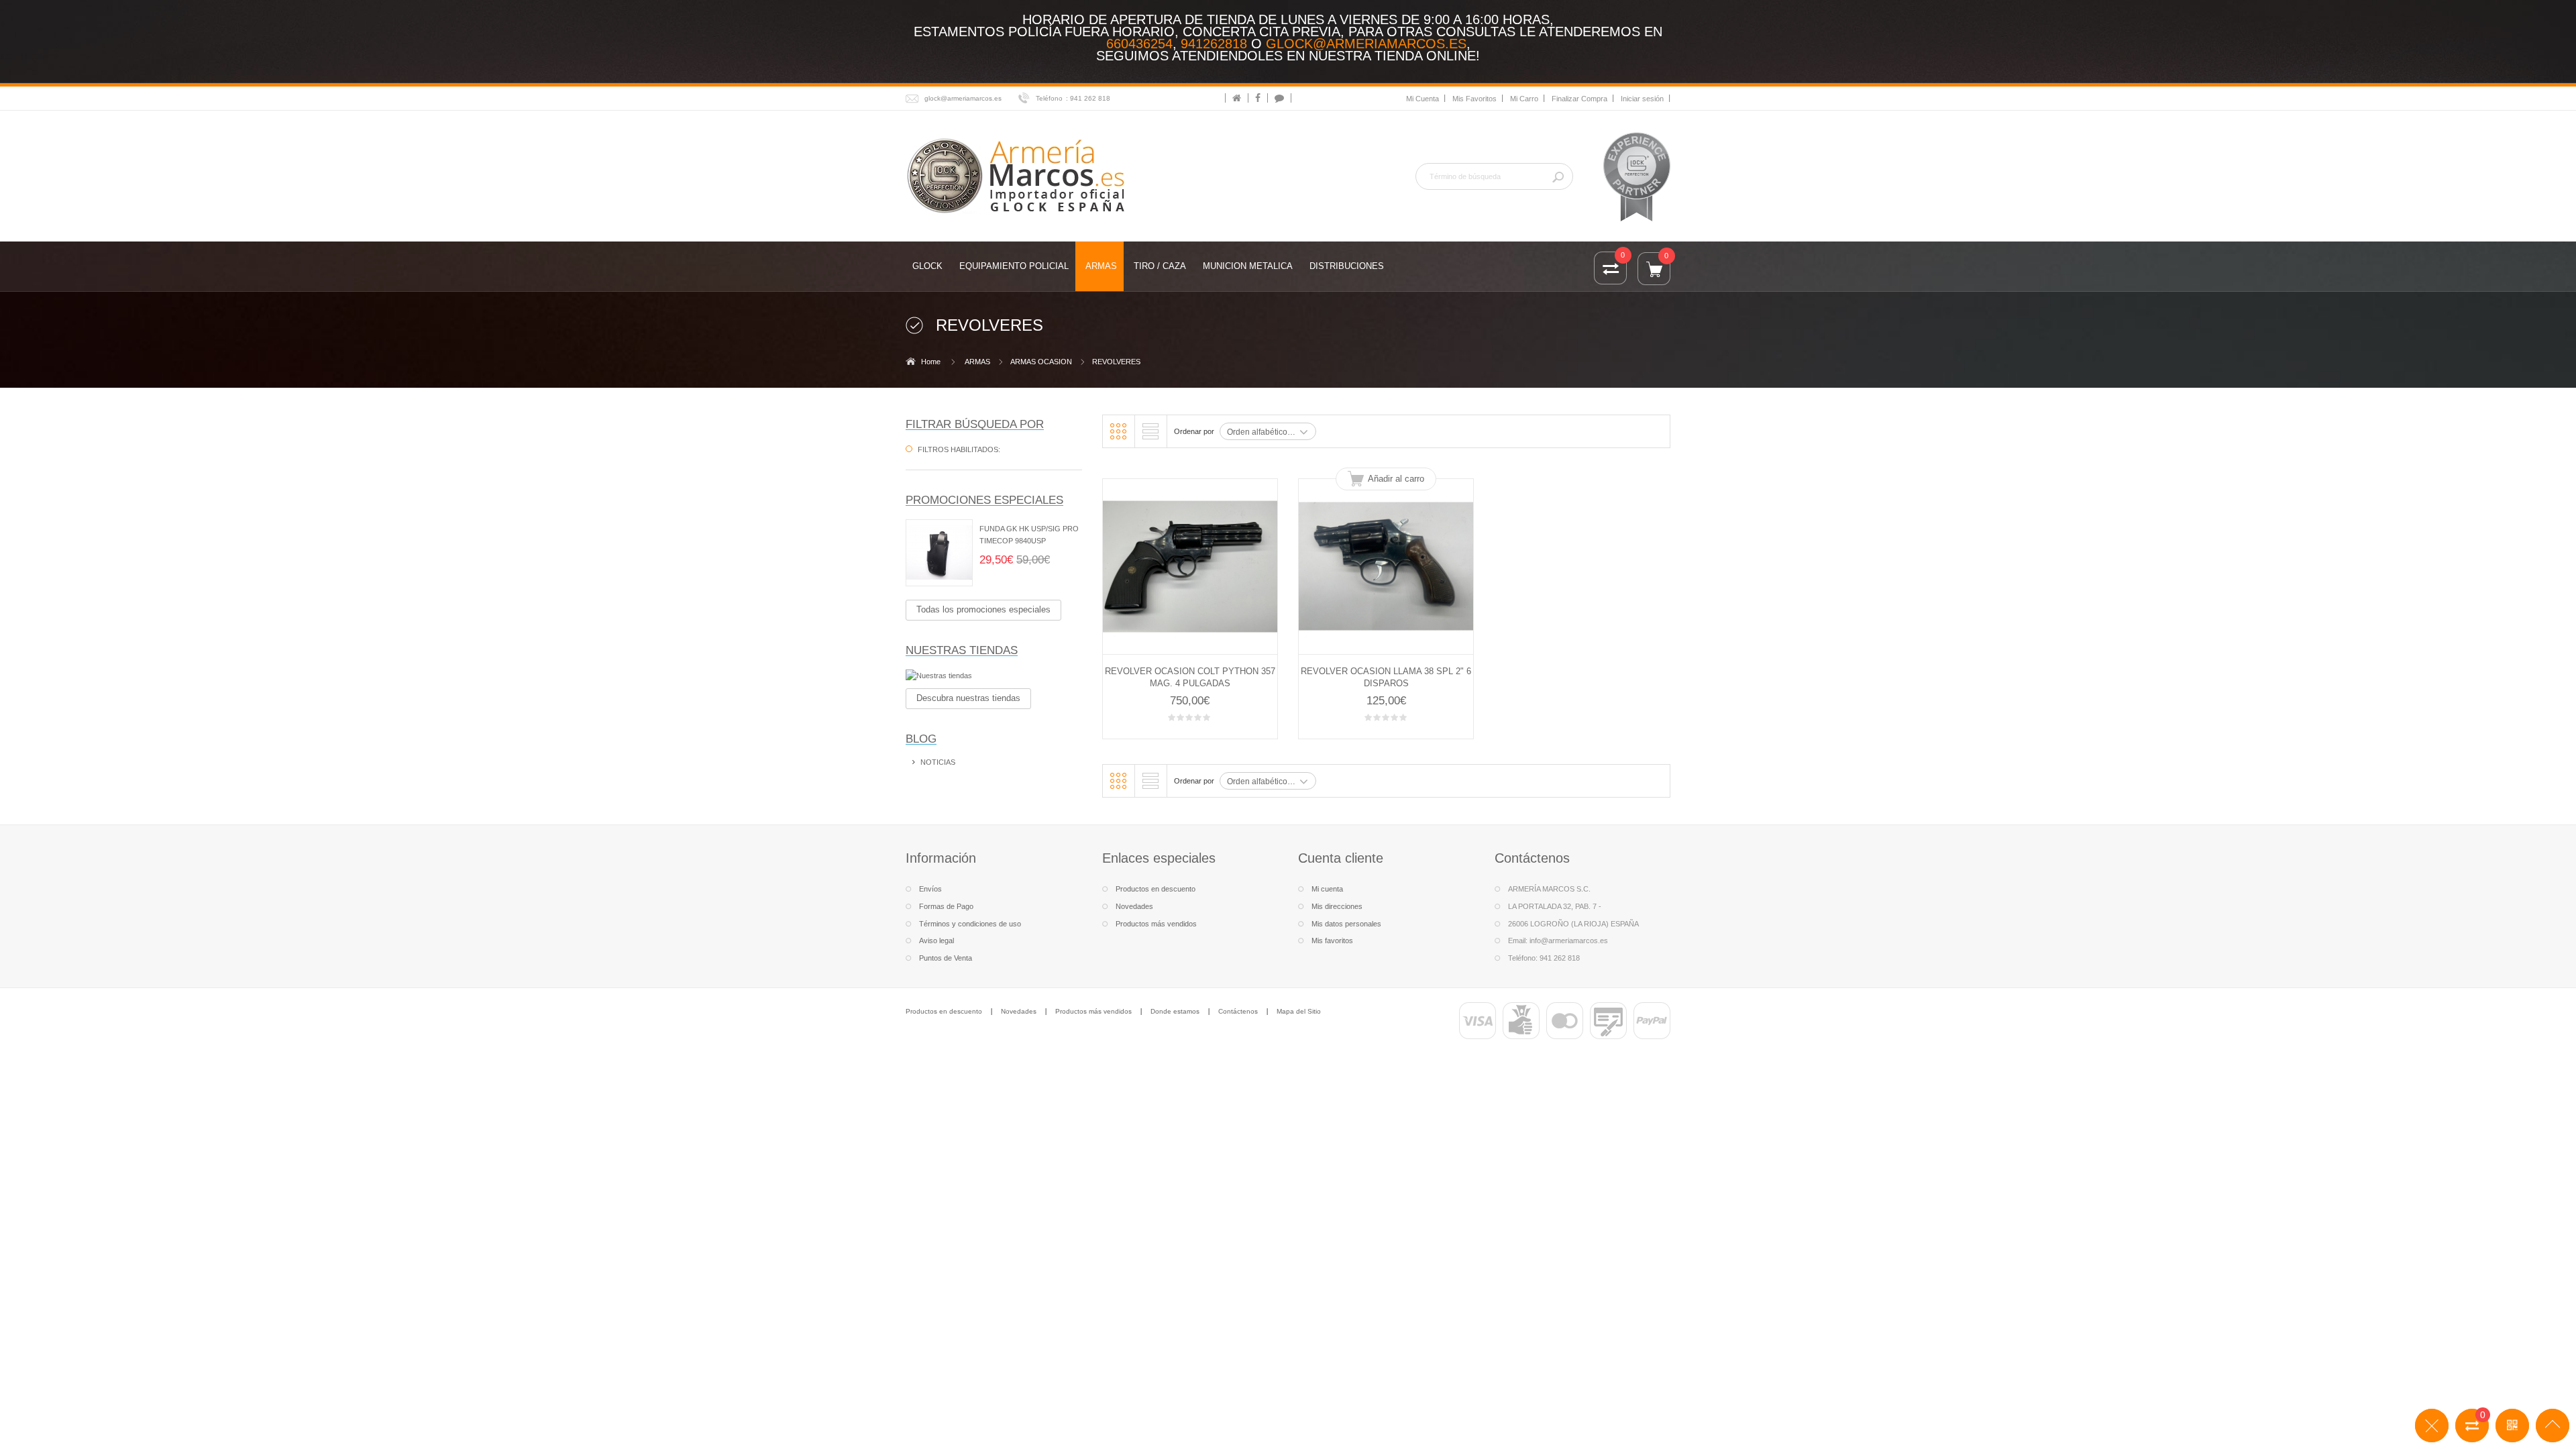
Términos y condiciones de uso (970, 924)
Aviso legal (936, 941)
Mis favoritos (1332, 941)
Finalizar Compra (1579, 99)
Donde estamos (1175, 1011)
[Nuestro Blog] (1279, 98)
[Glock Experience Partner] (1637, 176)
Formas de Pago (946, 906)
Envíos (930, 889)
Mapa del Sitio (1299, 1011)
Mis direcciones (1337, 906)
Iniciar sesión (1642, 99)
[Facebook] (1258, 98)
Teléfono (1049, 98)
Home (931, 362)
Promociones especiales (984, 500)
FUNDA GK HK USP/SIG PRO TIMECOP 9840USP (1029, 535)
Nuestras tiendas (962, 650)
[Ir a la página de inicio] (1237, 98)
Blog (921, 739)
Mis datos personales (1346, 924)
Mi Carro (1524, 99)
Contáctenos (1238, 1011)
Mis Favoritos (1474, 99)
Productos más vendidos (1156, 924)
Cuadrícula (1118, 431)
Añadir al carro (1396, 479)
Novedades (1134, 906)
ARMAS (977, 362)
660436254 (1139, 44)
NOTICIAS (938, 762)
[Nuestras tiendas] (994, 676)
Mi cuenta (1327, 889)
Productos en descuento (1156, 889)
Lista (1150, 431)
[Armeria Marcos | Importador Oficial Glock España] (1018, 175)
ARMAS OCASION (1041, 362)
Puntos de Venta (946, 958)
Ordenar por (1194, 431)
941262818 (1214, 44)
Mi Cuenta (1423, 99)
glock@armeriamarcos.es (1366, 44)
